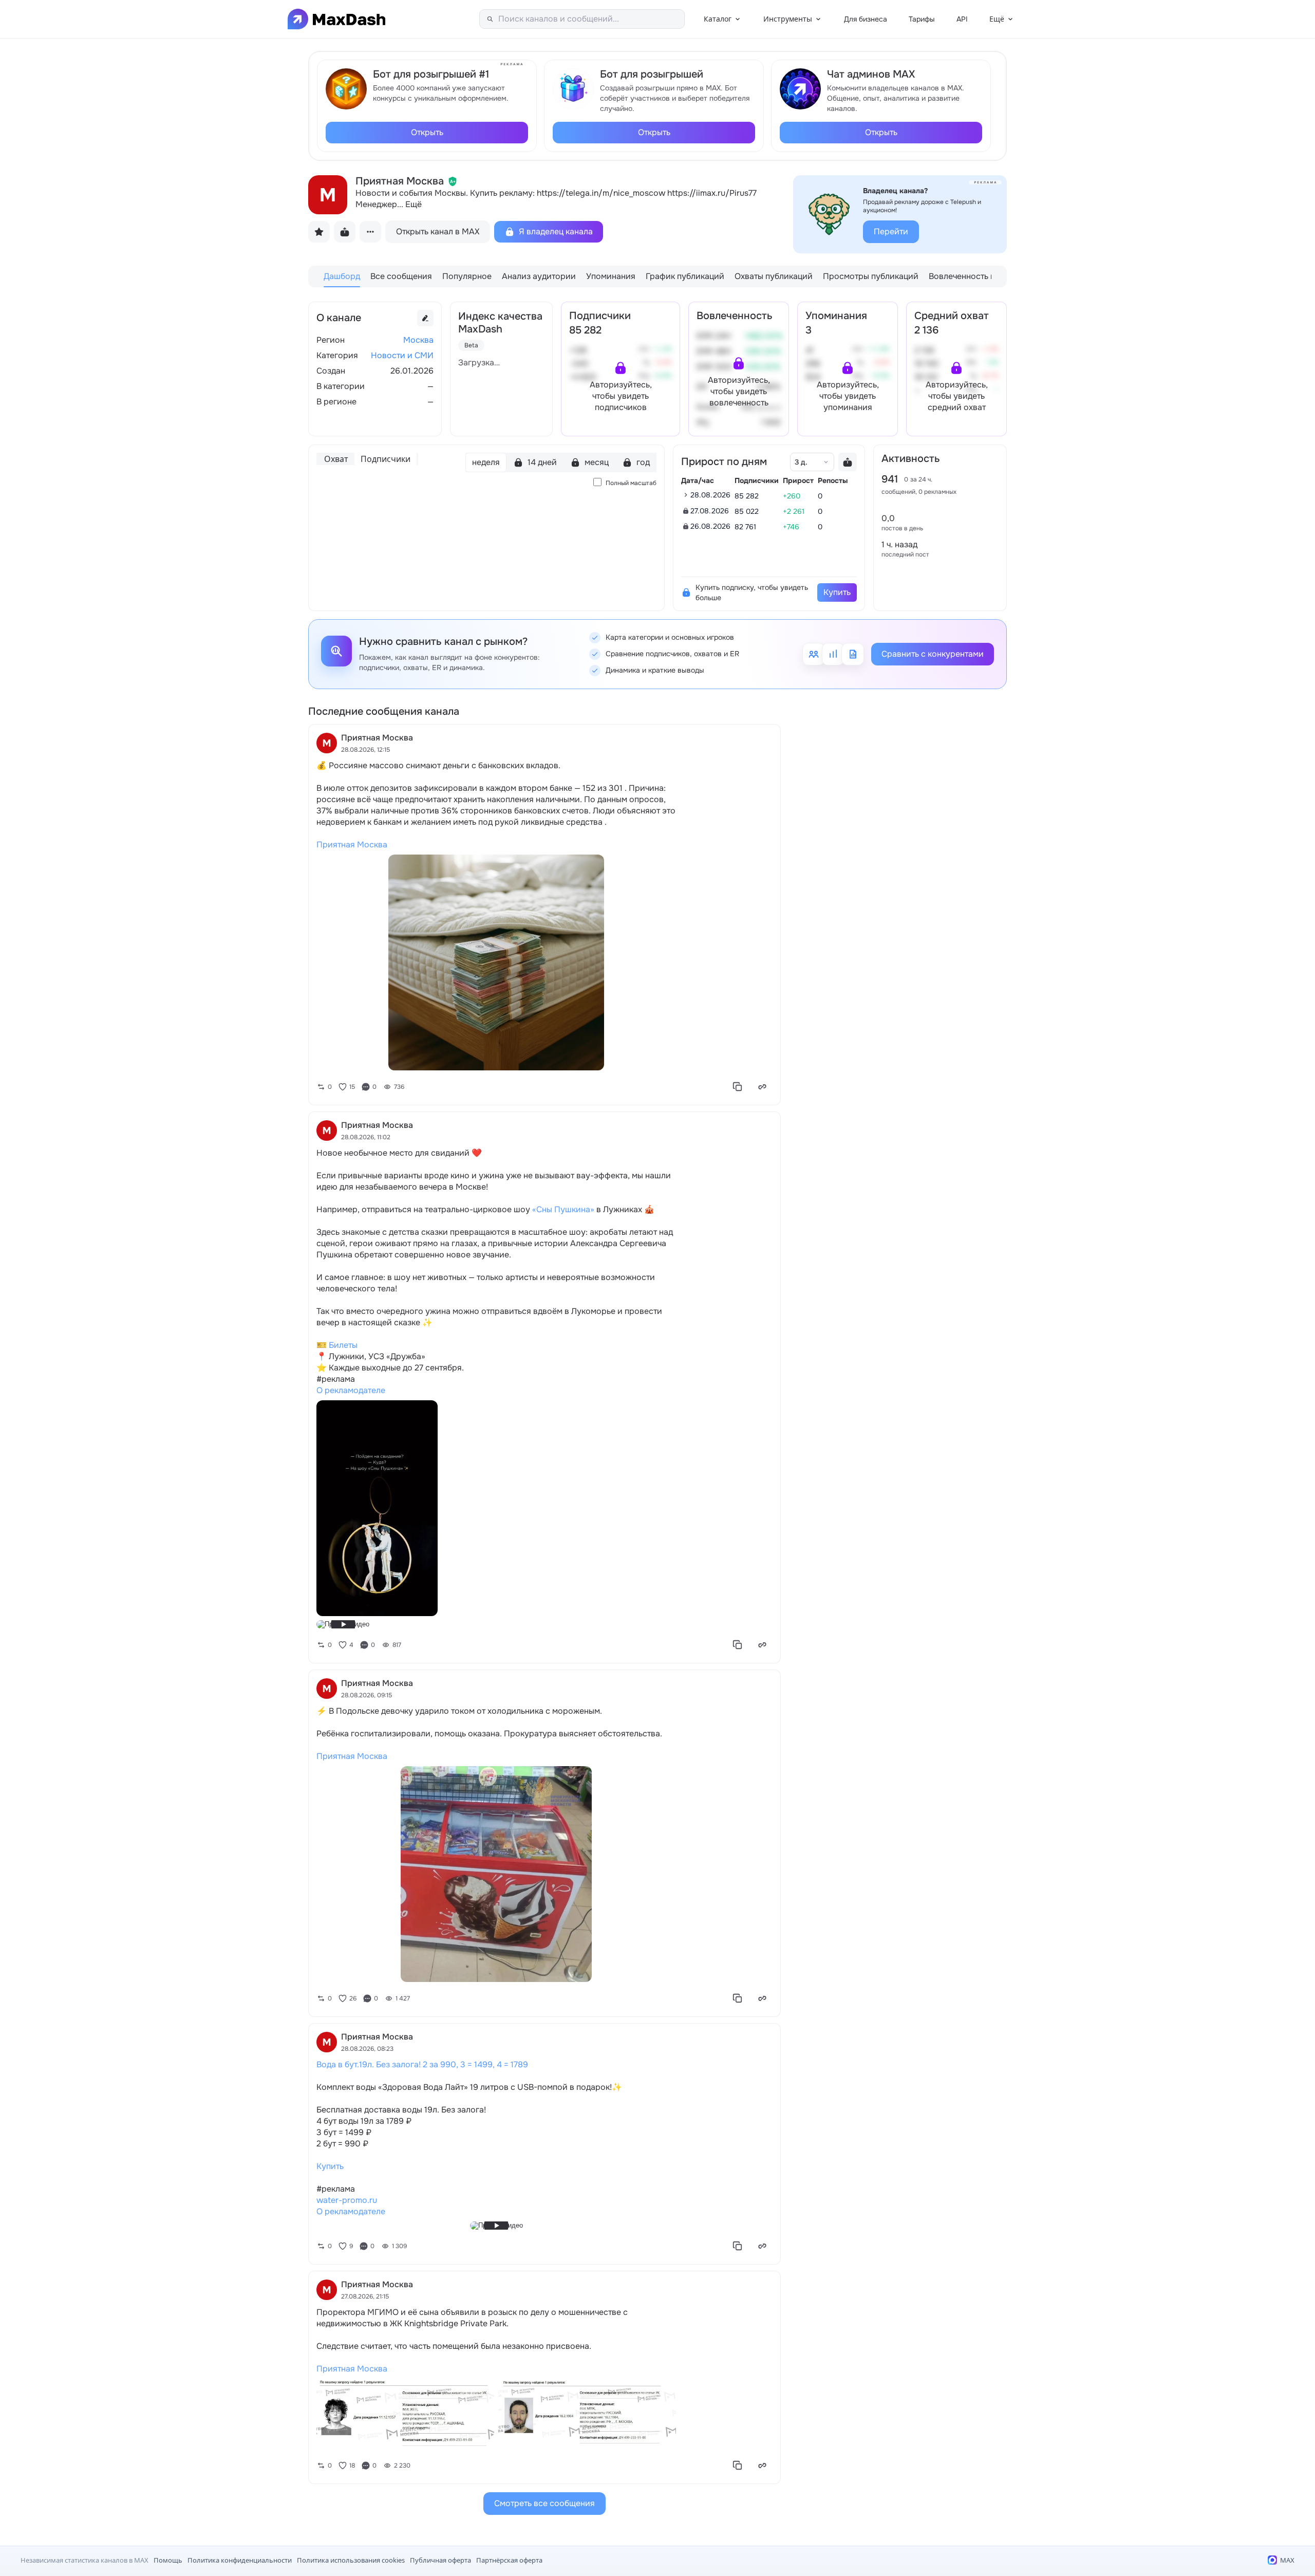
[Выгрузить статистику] (345, 232)
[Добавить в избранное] (319, 232)
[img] (453, 181)
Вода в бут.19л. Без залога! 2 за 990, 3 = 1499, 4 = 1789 (422, 2064)
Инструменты (788, 19)
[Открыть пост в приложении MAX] (762, 1087)
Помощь (168, 2560)
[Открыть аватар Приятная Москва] (328, 195)
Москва (418, 340)
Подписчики (386, 459)
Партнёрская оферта (509, 2560)
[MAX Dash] (336, 19)
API (962, 19)
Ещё (997, 19)
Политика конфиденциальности (240, 2560)
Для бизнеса (866, 19)
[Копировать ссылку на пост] (738, 1087)
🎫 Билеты (337, 1345)
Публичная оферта (440, 2560)
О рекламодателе (351, 1390)
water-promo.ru (347, 2200)
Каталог (718, 19)
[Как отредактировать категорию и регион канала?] (425, 318)
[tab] (342, 276)
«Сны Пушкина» (563, 1209)
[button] (621, 387)
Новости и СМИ (402, 355)
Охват (336, 459)
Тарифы (922, 19)
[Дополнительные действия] (370, 232)
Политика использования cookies (351, 2560)
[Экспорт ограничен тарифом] (848, 462)
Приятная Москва (352, 845)
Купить (330, 2166)
